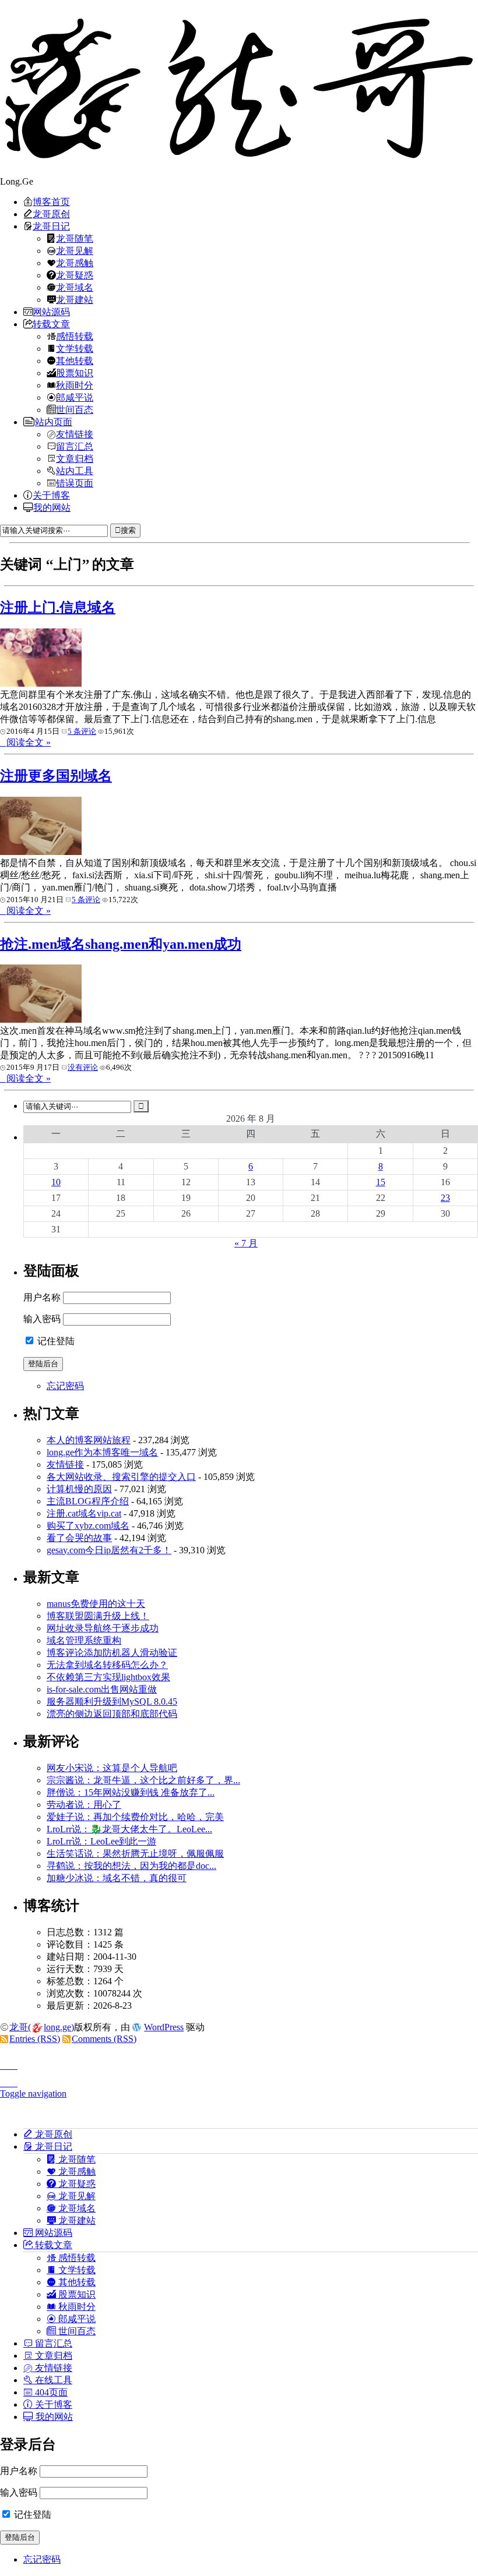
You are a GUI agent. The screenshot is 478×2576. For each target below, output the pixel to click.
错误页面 (75, 483)
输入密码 (42, 1319)
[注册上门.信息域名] (41, 683)
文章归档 (75, 458)
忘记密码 (65, 1386)
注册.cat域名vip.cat (84, 1513)
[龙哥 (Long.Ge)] (239, 88)
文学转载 (75, 348)
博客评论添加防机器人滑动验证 (112, 1653)
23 (445, 1198)
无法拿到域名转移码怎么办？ (107, 1665)
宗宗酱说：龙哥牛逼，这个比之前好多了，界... (143, 1780)
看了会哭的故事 (79, 1538)
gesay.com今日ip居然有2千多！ (109, 1550)
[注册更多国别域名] (41, 852)
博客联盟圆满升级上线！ (98, 1616)
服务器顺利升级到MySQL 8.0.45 (112, 1702)
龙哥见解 (75, 250)
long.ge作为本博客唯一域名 (102, 1452)
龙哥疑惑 (75, 275)
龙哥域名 (75, 287)
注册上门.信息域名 (58, 607)
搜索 (128, 530)
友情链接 (75, 434)
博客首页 (51, 202)
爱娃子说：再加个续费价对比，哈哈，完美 (135, 1817)
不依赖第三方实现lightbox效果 (108, 1677)
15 (381, 1182)
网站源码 (51, 312)
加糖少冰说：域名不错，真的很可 (117, 1878)
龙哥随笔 (75, 238)
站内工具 (75, 471)
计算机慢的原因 (79, 1489)
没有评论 (83, 1067)
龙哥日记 (51, 226)
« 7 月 (246, 1243)
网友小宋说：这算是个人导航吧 (112, 1768)
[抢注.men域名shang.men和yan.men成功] (41, 1020)
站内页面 (54, 422)
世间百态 (75, 409)
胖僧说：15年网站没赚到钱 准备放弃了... (131, 1792)
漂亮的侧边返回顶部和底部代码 (112, 1714)
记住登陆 (55, 1341)
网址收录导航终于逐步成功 (103, 1628)
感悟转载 (75, 336)
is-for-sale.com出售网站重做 (102, 1689)
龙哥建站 (75, 299)
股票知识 (75, 373)
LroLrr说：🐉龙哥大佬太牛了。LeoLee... (129, 1829)
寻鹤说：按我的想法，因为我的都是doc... (131, 1866)
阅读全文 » (29, 742)
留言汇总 (75, 446)
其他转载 (75, 361)
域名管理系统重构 (84, 1640)
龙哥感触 (75, 263)
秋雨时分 (75, 385)
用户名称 (42, 1297)
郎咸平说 (75, 397)
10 (56, 1182)
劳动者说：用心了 (84, 1805)
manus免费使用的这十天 (96, 1604)
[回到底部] (239, 2080)
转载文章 (51, 324)
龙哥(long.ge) (42, 2027)
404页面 (50, 2392)
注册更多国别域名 (56, 776)
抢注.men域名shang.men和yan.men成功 (121, 944)
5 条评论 (82, 731)
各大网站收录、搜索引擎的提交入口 (121, 1477)
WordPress (164, 2027)
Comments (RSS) (104, 2039)
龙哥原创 (51, 214)
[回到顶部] (239, 2062)
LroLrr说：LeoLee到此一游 (101, 1841)
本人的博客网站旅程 (89, 1440)
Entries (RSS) (35, 2039)
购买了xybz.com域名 (88, 1526)
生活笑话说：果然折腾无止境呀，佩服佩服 (135, 1854)
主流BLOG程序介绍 (88, 1501)
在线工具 (52, 2380)
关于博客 (51, 495)
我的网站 (52, 507)
